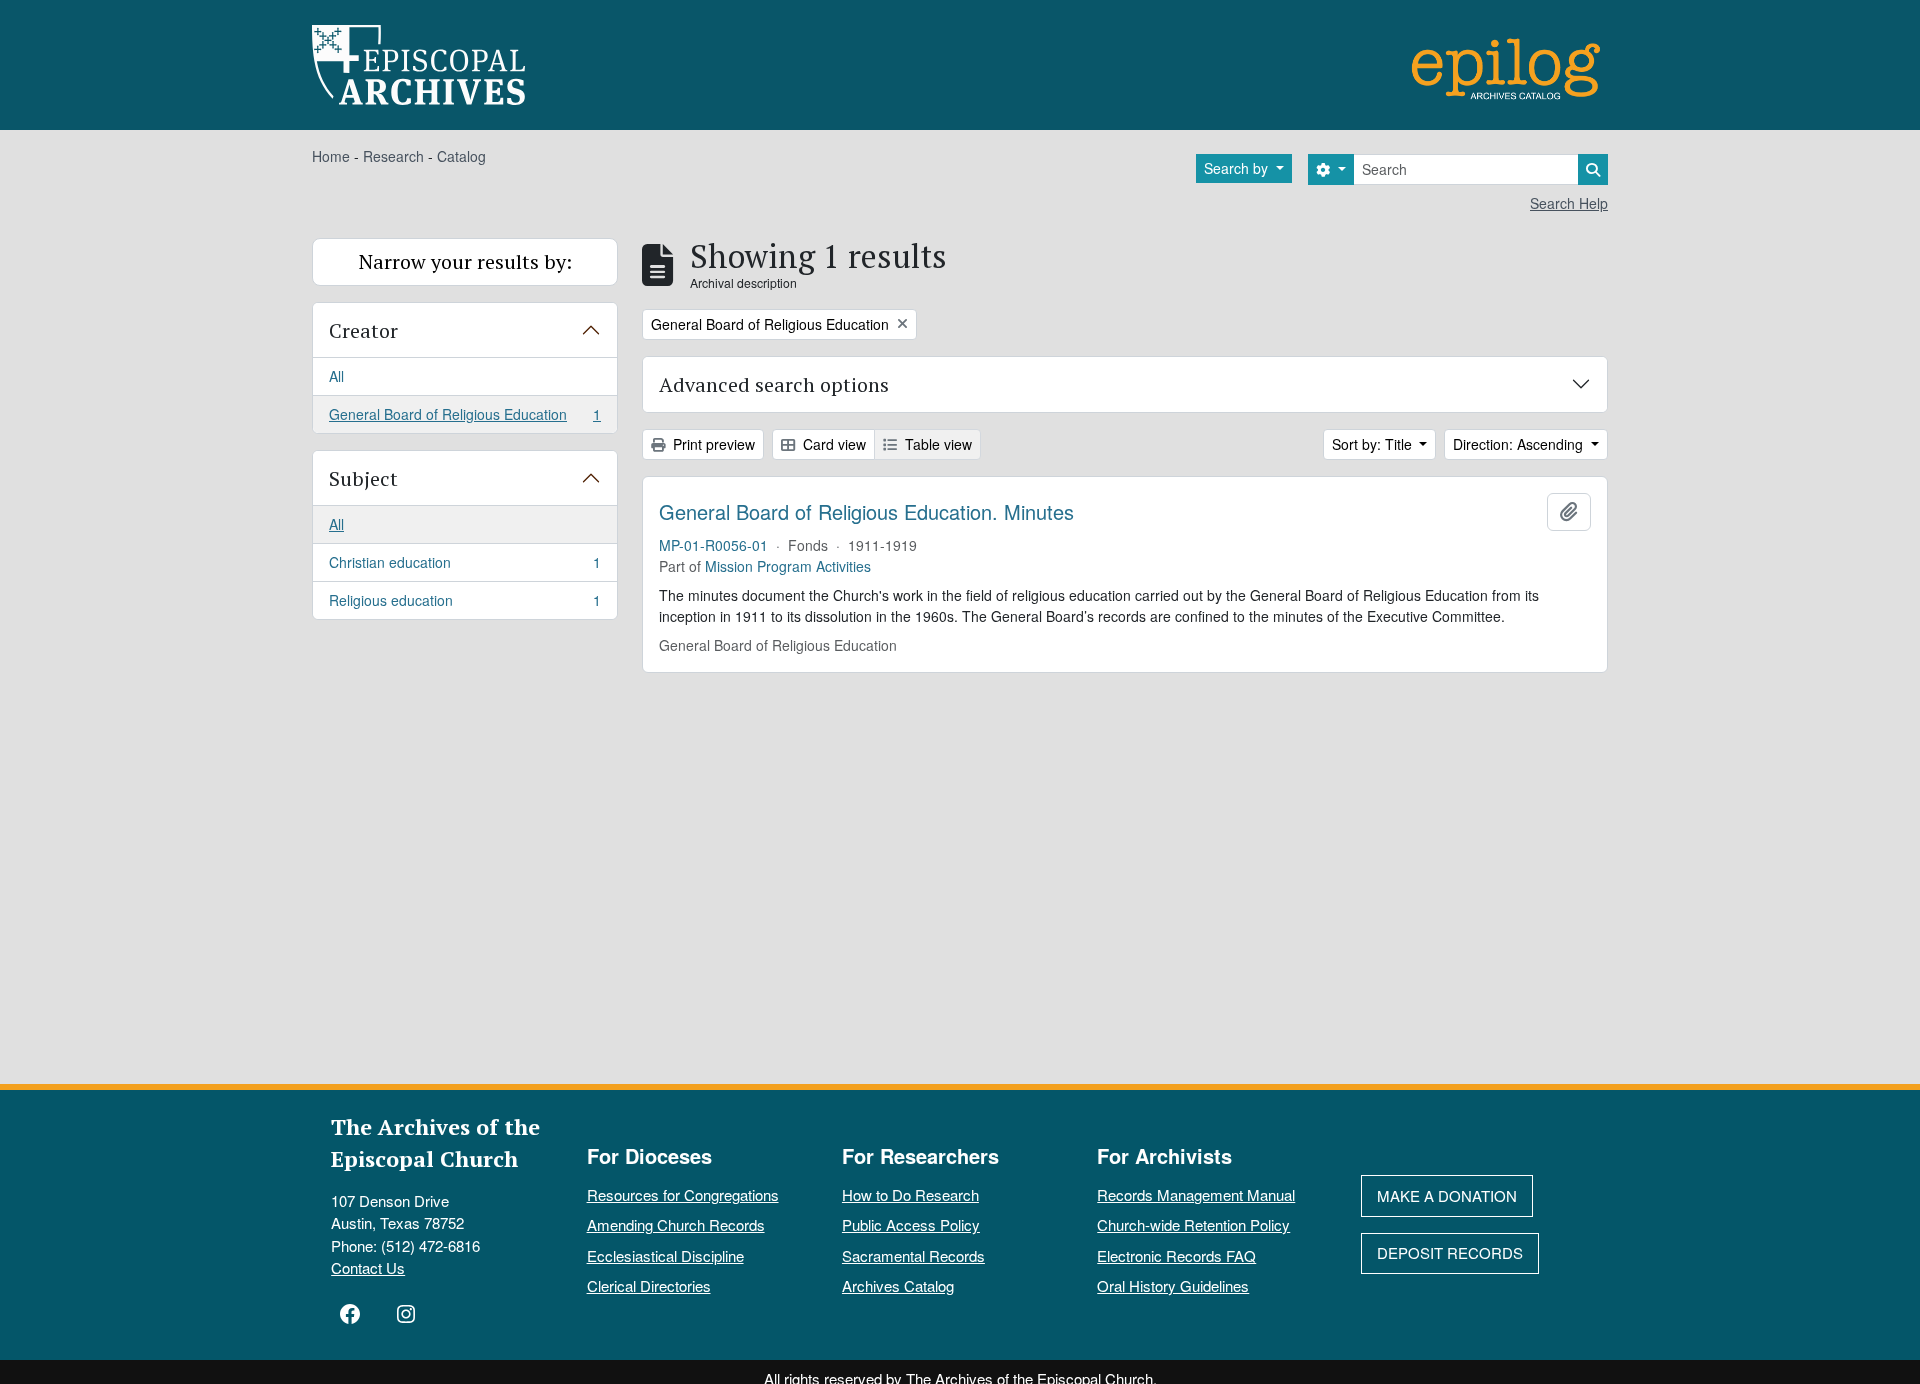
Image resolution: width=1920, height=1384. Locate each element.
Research (393, 156)
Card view (832, 444)
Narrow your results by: (465, 261)
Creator (363, 330)
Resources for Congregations (683, 1194)
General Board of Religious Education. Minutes (866, 512)
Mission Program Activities (788, 566)
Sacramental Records (913, 1255)
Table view (936, 444)
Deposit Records (1450, 1252)
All (336, 376)
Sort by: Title (1374, 444)
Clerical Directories (649, 1285)
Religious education (464, 604)
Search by (1238, 168)
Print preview (712, 444)
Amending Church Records (676, 1224)
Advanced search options (774, 384)
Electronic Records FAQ (1176, 1255)
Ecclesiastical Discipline (665, 1255)
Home (331, 156)
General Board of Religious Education (464, 418)
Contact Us (368, 1267)
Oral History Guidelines (1173, 1285)
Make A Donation (1447, 1195)
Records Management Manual (1196, 1194)
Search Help (1569, 203)
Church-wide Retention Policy (1193, 1224)
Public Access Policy (911, 1224)
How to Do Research (910, 1194)
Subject (363, 478)
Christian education (464, 567)
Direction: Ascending (1520, 444)
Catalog (461, 156)
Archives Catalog (898, 1285)
